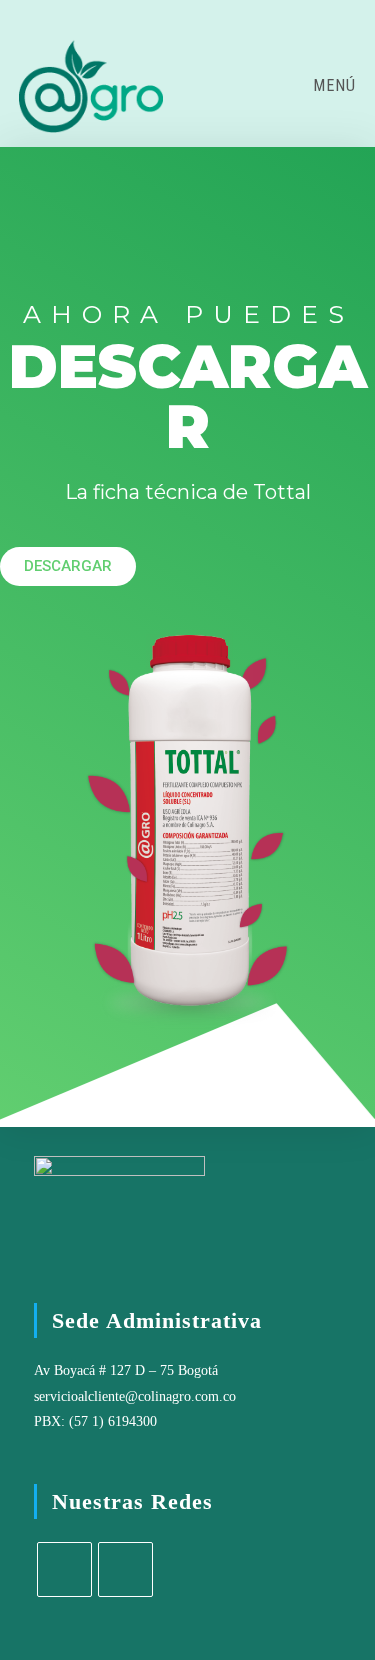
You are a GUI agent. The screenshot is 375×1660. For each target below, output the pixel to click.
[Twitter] (64, 1569)
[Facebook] (125, 1569)
